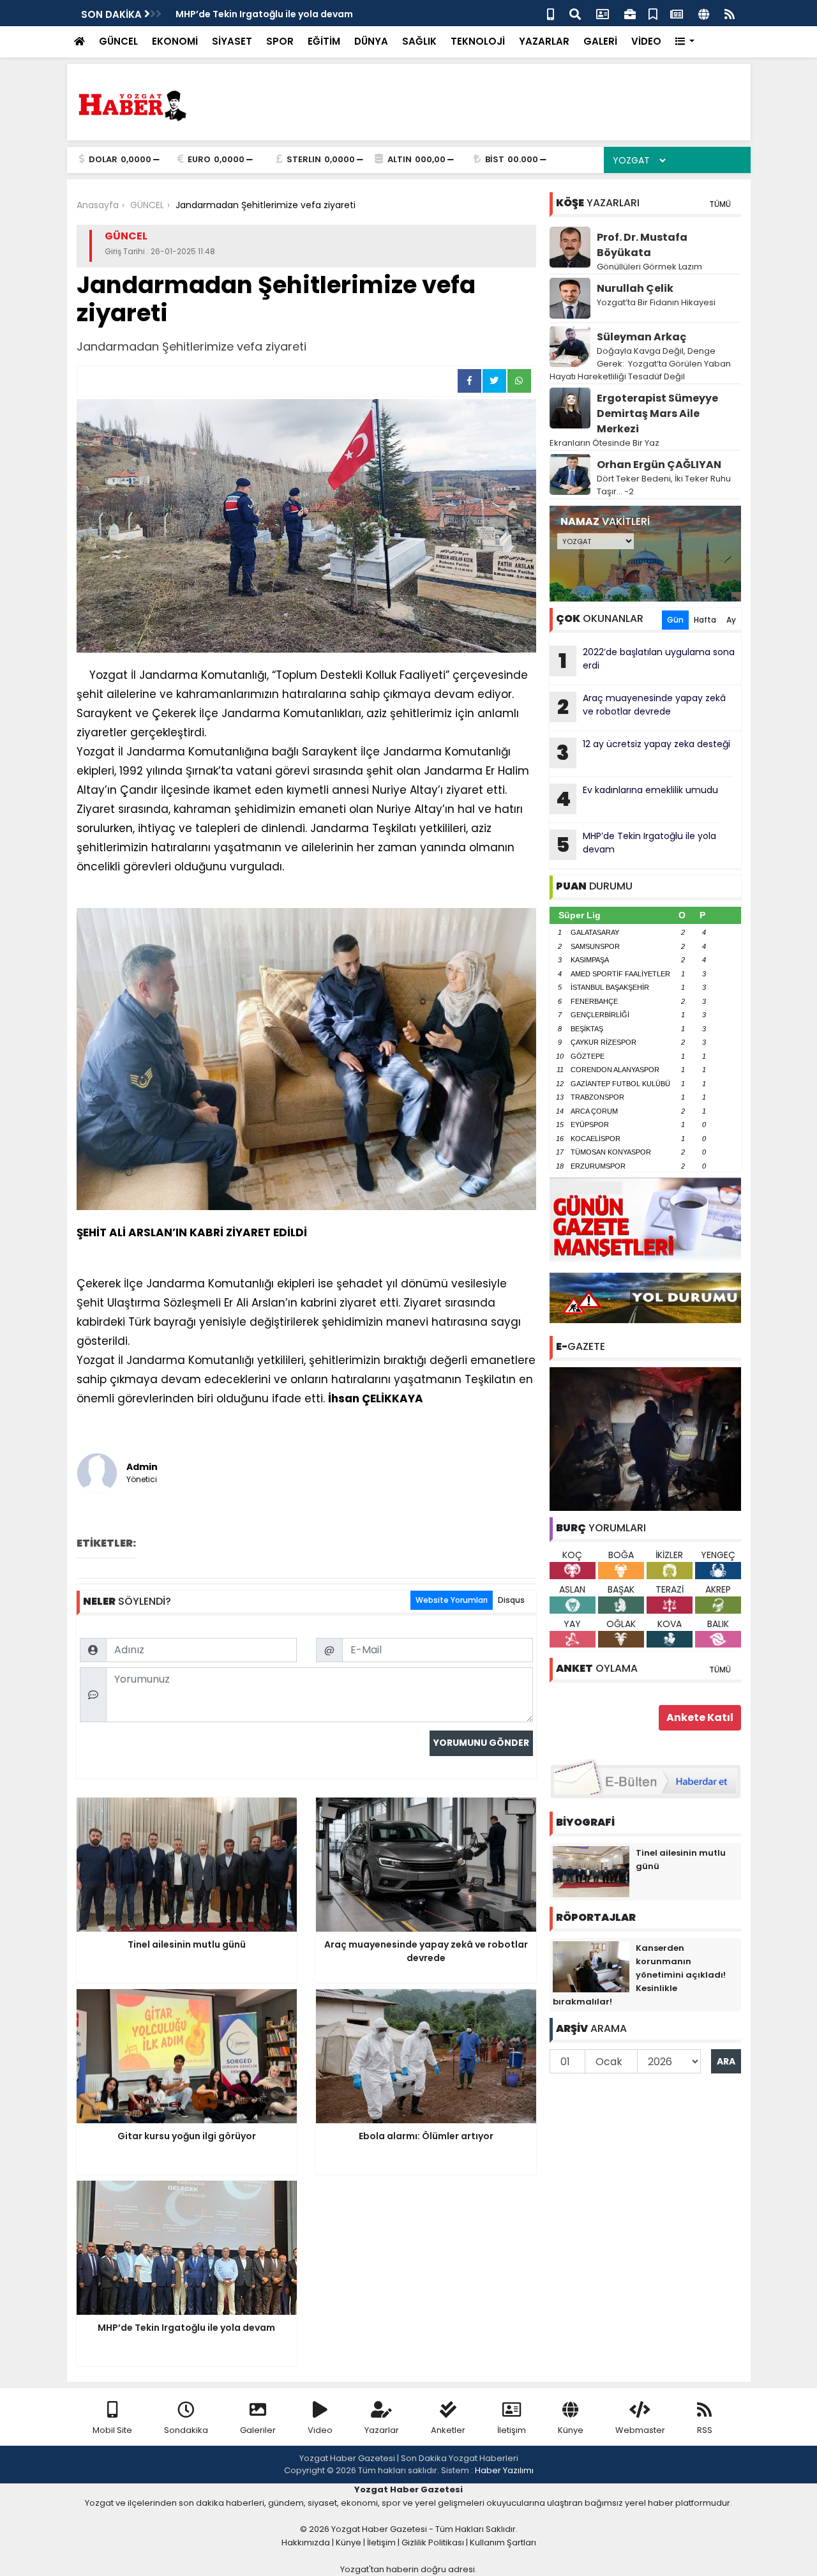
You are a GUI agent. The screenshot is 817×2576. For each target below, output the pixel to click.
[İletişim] (603, 13)
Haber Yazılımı (504, 2470)
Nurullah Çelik (635, 288)
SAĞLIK (419, 41)
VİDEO (646, 41)
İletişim (512, 2430)
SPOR (280, 41)
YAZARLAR (544, 41)
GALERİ (600, 41)
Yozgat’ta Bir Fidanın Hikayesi (656, 302)
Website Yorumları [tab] (452, 1600)
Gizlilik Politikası (433, 2542)
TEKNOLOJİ (478, 41)
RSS (705, 2430)
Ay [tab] (731, 620)
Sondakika (186, 2430)
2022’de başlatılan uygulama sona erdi (647, 660)
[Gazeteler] (677, 13)
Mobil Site (112, 2430)
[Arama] (575, 13)
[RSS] (730, 13)
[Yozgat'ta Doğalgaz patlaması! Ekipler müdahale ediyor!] (645, 1438)
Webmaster (640, 2430)
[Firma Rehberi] (630, 13)
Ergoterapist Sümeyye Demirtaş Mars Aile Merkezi (657, 413)
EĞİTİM (324, 41)
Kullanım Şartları (503, 2542)
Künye (571, 2430)
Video (320, 2430)
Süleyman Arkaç (641, 337)
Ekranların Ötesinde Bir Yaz (604, 443)
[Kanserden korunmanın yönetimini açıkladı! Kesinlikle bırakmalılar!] (591, 1966)
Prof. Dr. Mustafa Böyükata (642, 245)
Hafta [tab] (705, 620)
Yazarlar (382, 2430)
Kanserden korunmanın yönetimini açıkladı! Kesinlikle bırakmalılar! (639, 1975)
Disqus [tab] (511, 1600)
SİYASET (232, 41)
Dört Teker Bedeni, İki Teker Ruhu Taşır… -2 (664, 485)
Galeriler (258, 2430)
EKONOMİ (175, 41)
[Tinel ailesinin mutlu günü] (591, 1871)
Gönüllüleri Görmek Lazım (650, 267)
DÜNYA (371, 41)
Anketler (448, 2430)
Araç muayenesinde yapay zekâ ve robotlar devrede (641, 706)
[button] (685, 42)
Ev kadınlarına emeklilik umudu (637, 798)
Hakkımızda (306, 2542)
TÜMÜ (720, 204)
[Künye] (704, 13)
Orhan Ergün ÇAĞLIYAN (659, 465)
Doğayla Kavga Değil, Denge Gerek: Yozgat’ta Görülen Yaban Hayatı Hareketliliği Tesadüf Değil (640, 364)
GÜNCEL (118, 41)
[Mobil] (551, 13)
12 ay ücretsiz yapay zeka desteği (643, 752)
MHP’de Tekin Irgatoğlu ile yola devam (264, 14)
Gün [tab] (675, 620)
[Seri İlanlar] (653, 13)
